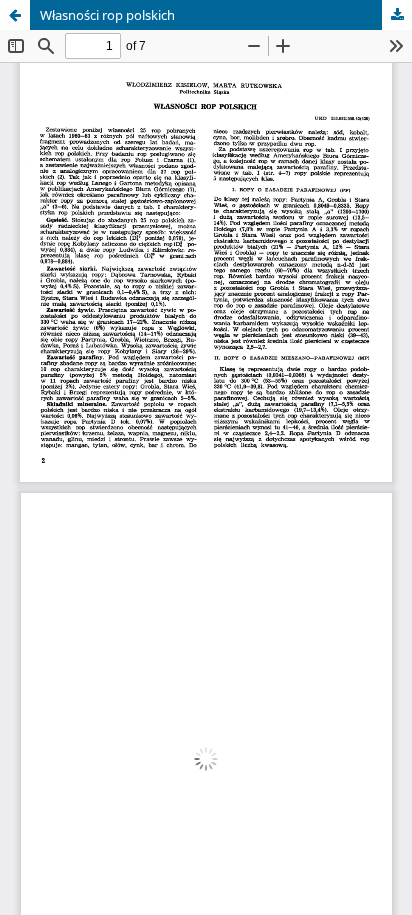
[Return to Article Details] (15, 15)
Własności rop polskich (107, 15)
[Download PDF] (397, 15)
